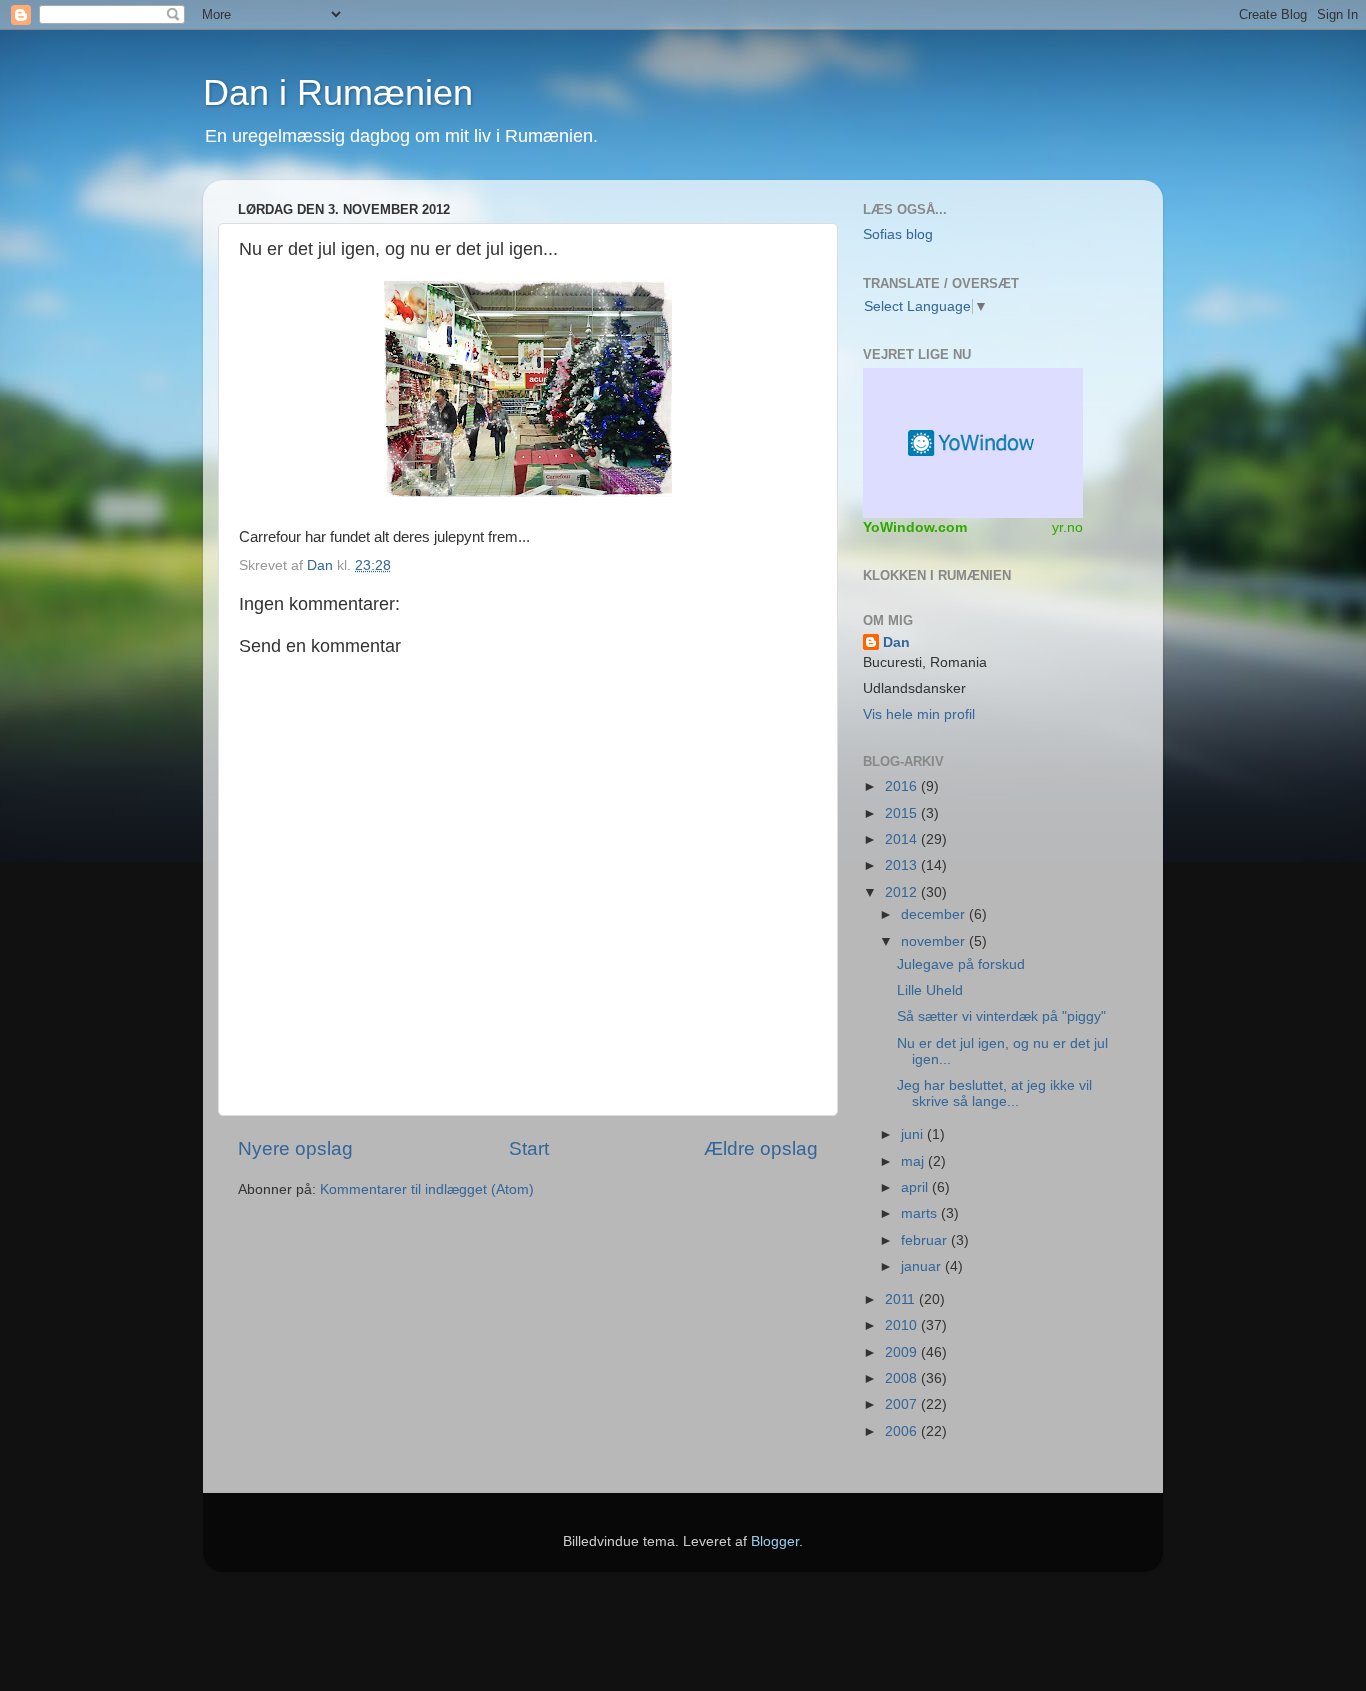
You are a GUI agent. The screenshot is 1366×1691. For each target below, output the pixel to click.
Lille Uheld (930, 990)
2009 (903, 1352)
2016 (903, 786)
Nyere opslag (295, 1148)
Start (529, 1148)
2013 (903, 865)
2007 (903, 1404)
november (935, 941)
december (935, 914)
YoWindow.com (915, 527)
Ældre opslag (761, 1148)
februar (926, 1240)
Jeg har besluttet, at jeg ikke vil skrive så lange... (994, 1093)
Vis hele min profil (919, 714)
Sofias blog (898, 234)
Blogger (775, 1541)
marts (921, 1213)
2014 (903, 839)
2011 (902, 1299)
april (916, 1187)
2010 (903, 1325)
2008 (903, 1378)
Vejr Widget (973, 443)
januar (923, 1266)
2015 (903, 813)
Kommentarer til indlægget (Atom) (427, 1189)
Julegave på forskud (961, 964)
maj (914, 1161)
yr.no (1067, 527)
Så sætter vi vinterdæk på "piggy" (1001, 1016)
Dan (322, 565)
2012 (903, 892)
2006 (903, 1431)
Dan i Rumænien (338, 92)
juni (914, 1134)
